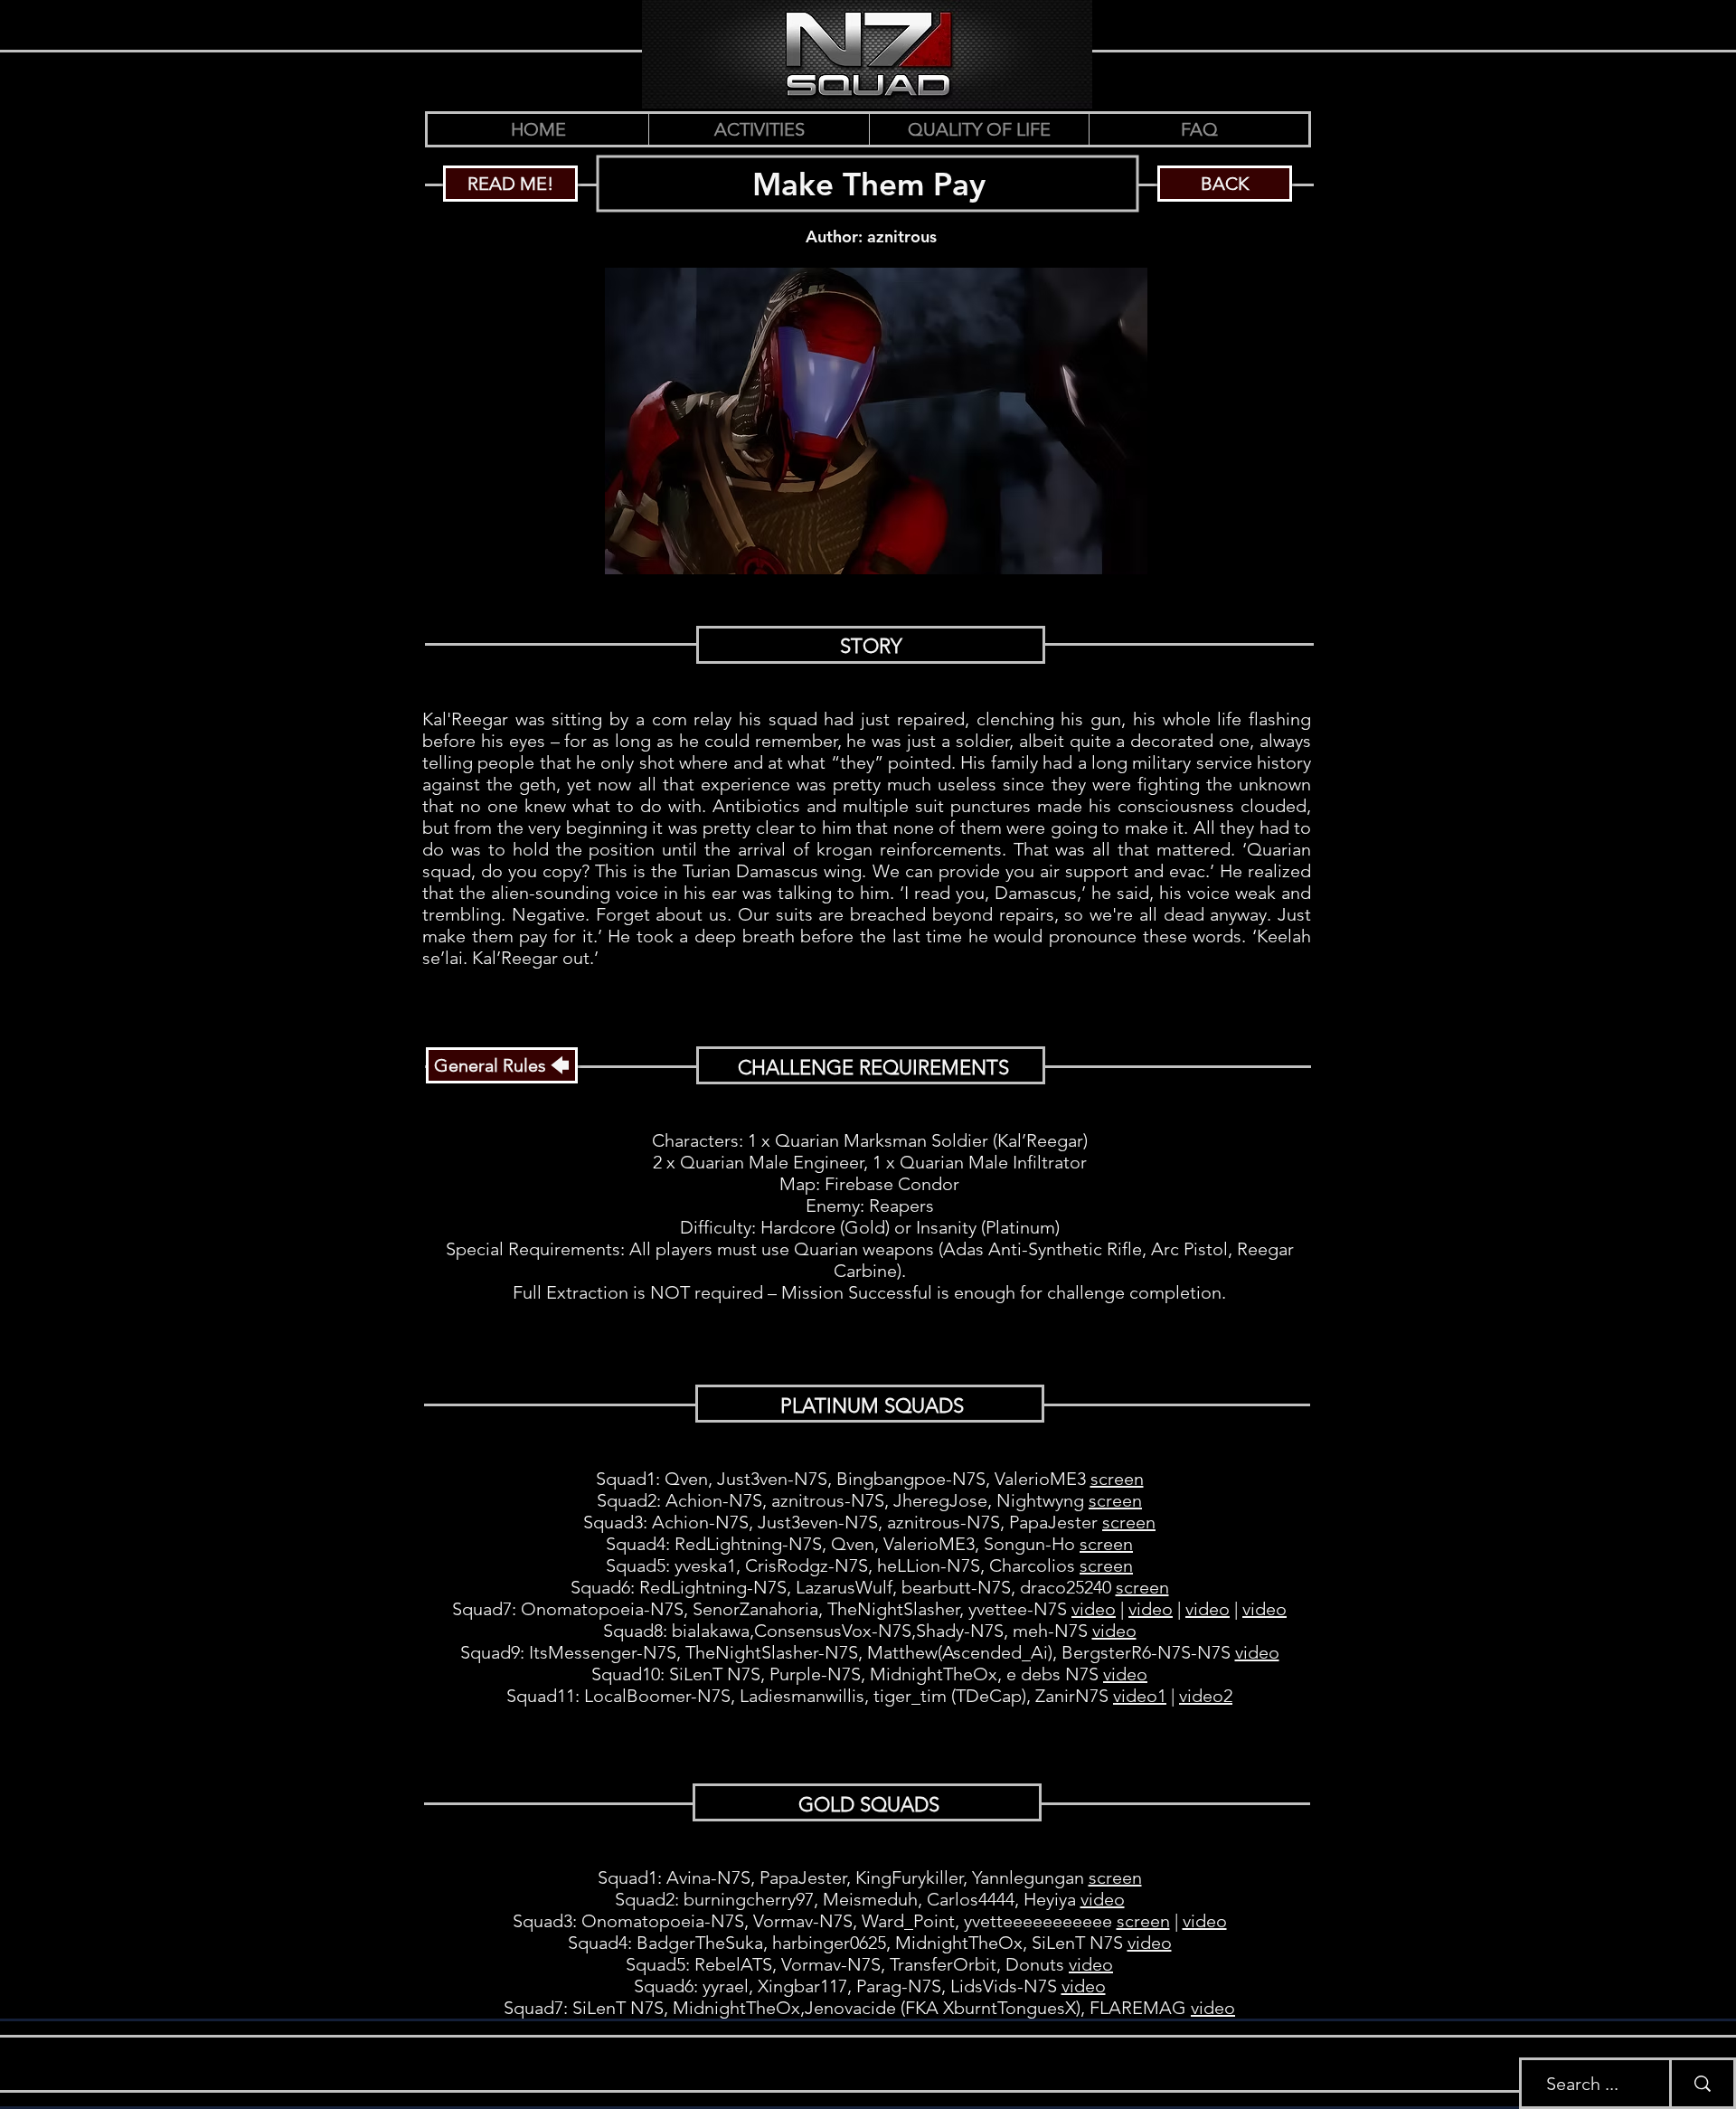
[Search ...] (1701, 2083)
